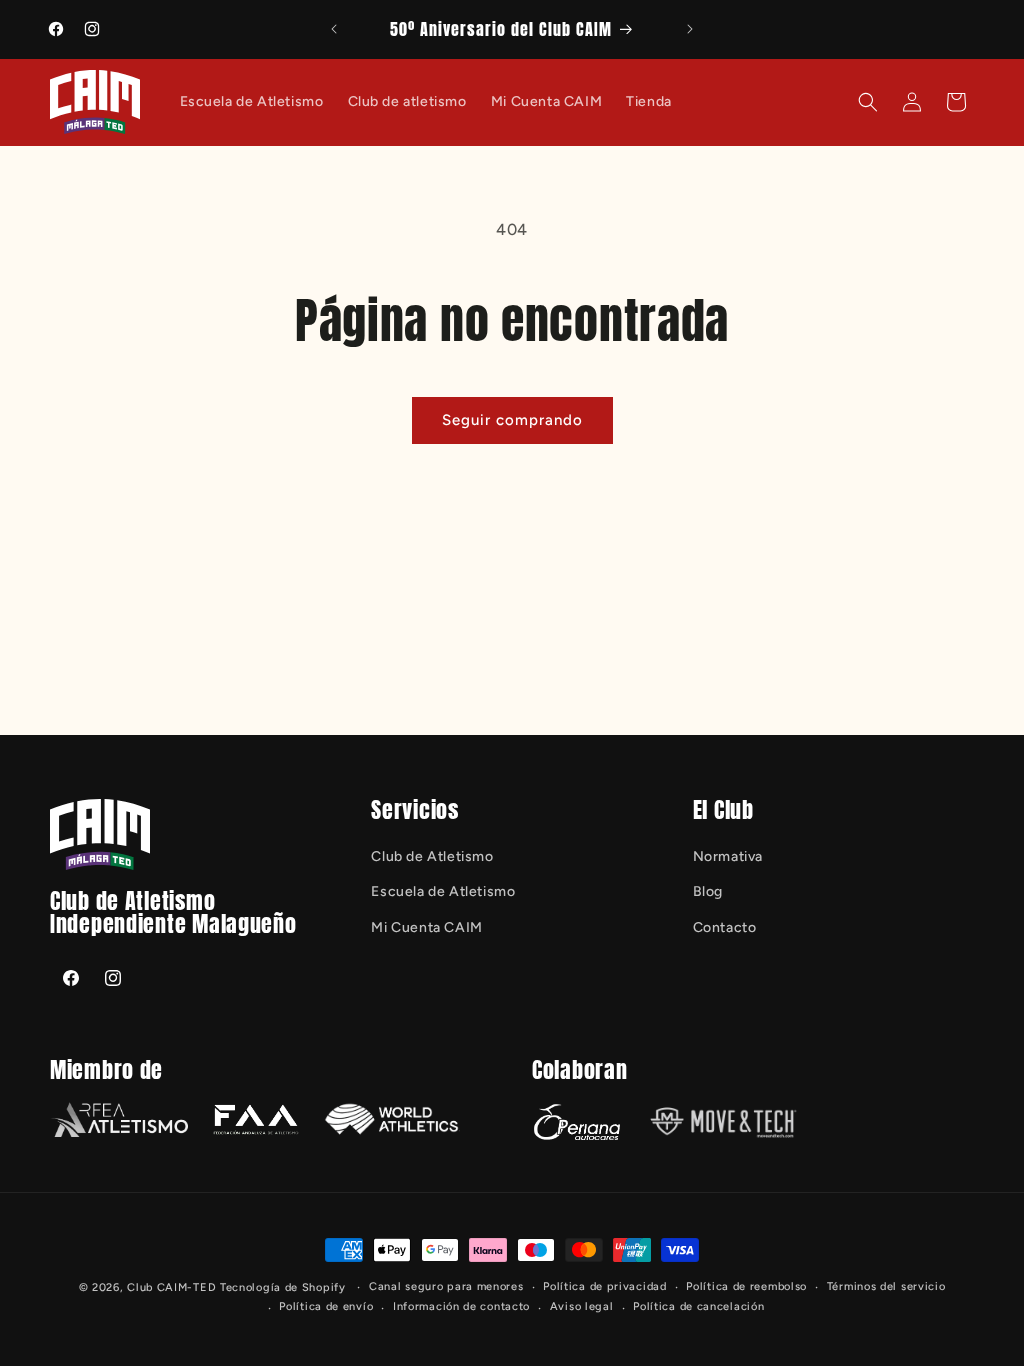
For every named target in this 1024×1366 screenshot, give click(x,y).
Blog (708, 891)
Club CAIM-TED (171, 1287)
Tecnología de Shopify (283, 1287)
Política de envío (326, 1306)
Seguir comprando (512, 420)
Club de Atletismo (432, 856)
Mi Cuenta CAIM (426, 927)
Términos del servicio (886, 1286)
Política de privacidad (604, 1286)
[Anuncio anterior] (334, 29)
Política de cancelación (698, 1306)
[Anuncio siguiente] (690, 29)
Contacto (725, 927)
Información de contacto (461, 1306)
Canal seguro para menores (446, 1286)
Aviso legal (582, 1306)
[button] (868, 102)
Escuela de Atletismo (443, 891)
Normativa (728, 856)
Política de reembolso (746, 1286)
